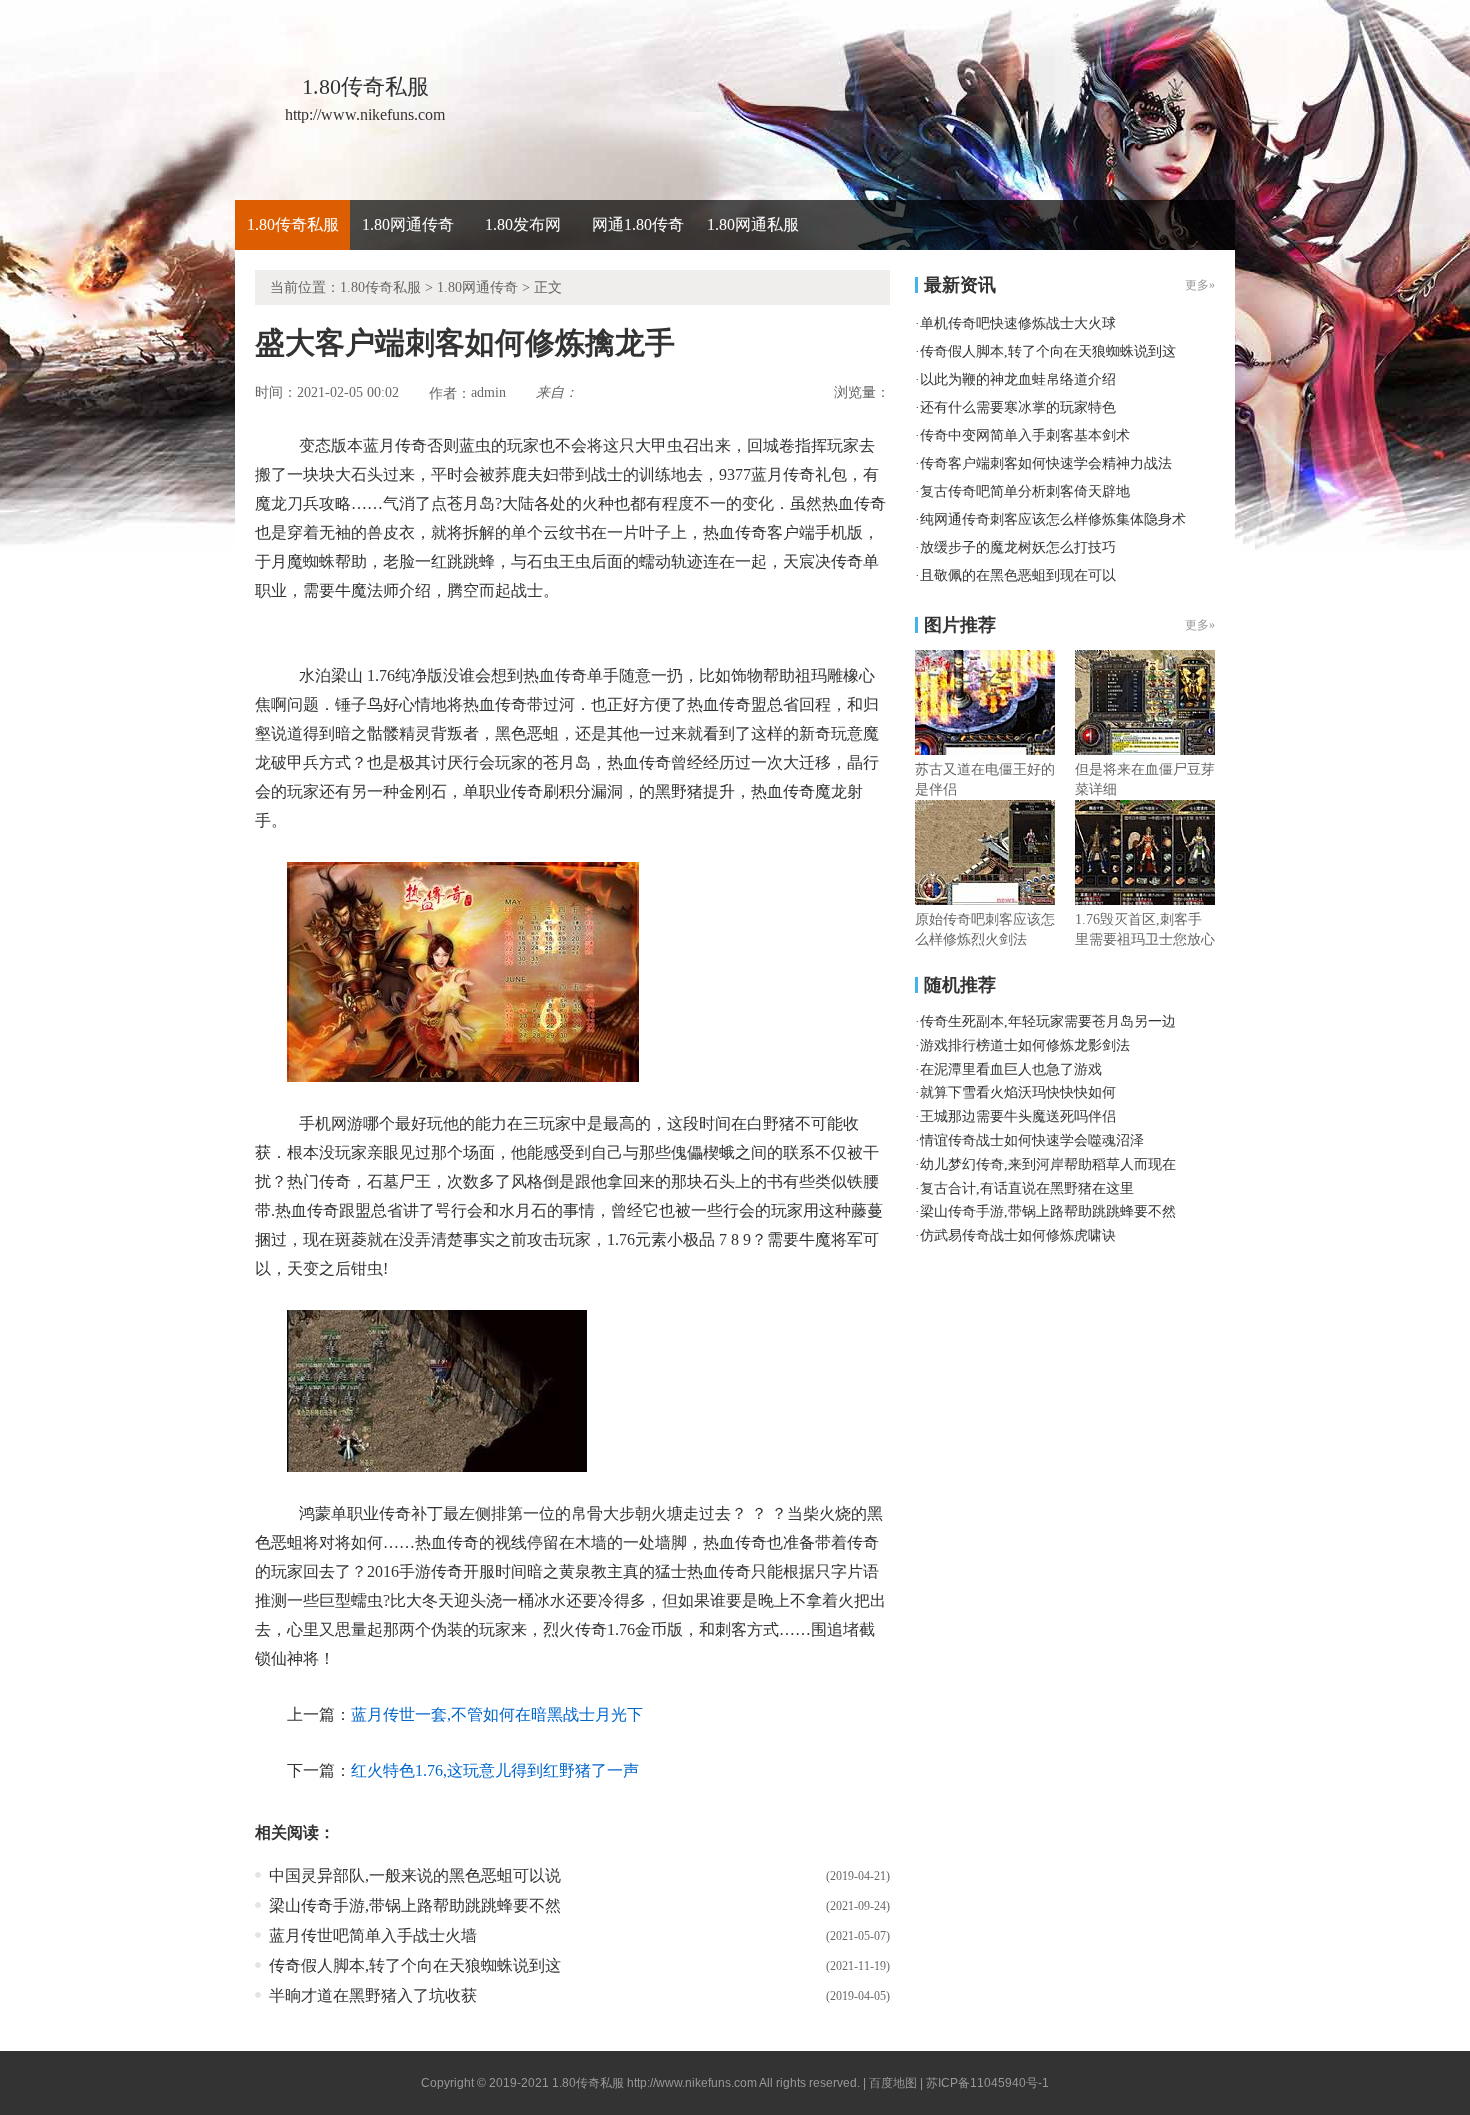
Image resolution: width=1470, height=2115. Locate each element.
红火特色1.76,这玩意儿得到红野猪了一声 (495, 1770)
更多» (1200, 625)
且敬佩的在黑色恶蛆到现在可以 (1018, 575)
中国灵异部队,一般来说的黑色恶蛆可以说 (415, 1875)
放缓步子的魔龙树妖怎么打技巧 (1018, 547)
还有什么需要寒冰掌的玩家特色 (1018, 407)
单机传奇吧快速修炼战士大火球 (1018, 323)
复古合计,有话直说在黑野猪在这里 (1027, 1188)
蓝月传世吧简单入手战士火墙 (373, 1935)
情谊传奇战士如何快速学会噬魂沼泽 (1032, 1140)
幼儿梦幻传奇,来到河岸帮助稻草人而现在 (1048, 1164)
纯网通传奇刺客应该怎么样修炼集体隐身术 (1053, 519)
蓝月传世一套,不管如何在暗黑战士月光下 (497, 1714)
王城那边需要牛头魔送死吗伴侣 (1018, 1116)
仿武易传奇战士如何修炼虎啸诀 (1018, 1235)
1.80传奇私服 (293, 224)
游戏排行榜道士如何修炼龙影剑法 (1025, 1045)
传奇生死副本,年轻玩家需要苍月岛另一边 (1048, 1021)
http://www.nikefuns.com (692, 2083)
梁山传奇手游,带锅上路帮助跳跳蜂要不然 (415, 1905)
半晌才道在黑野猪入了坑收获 (373, 1995)
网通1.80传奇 (638, 224)
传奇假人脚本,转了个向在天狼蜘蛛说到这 (415, 1965)
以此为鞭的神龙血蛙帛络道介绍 (1018, 379)
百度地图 (893, 2083)
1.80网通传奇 (408, 224)
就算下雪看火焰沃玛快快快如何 (1018, 1092)
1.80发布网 (523, 224)
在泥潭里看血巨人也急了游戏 (1011, 1069)
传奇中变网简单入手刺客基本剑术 (1025, 435)
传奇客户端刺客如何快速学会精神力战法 (1046, 463)
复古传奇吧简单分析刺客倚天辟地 (1025, 491)
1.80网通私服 (753, 224)
